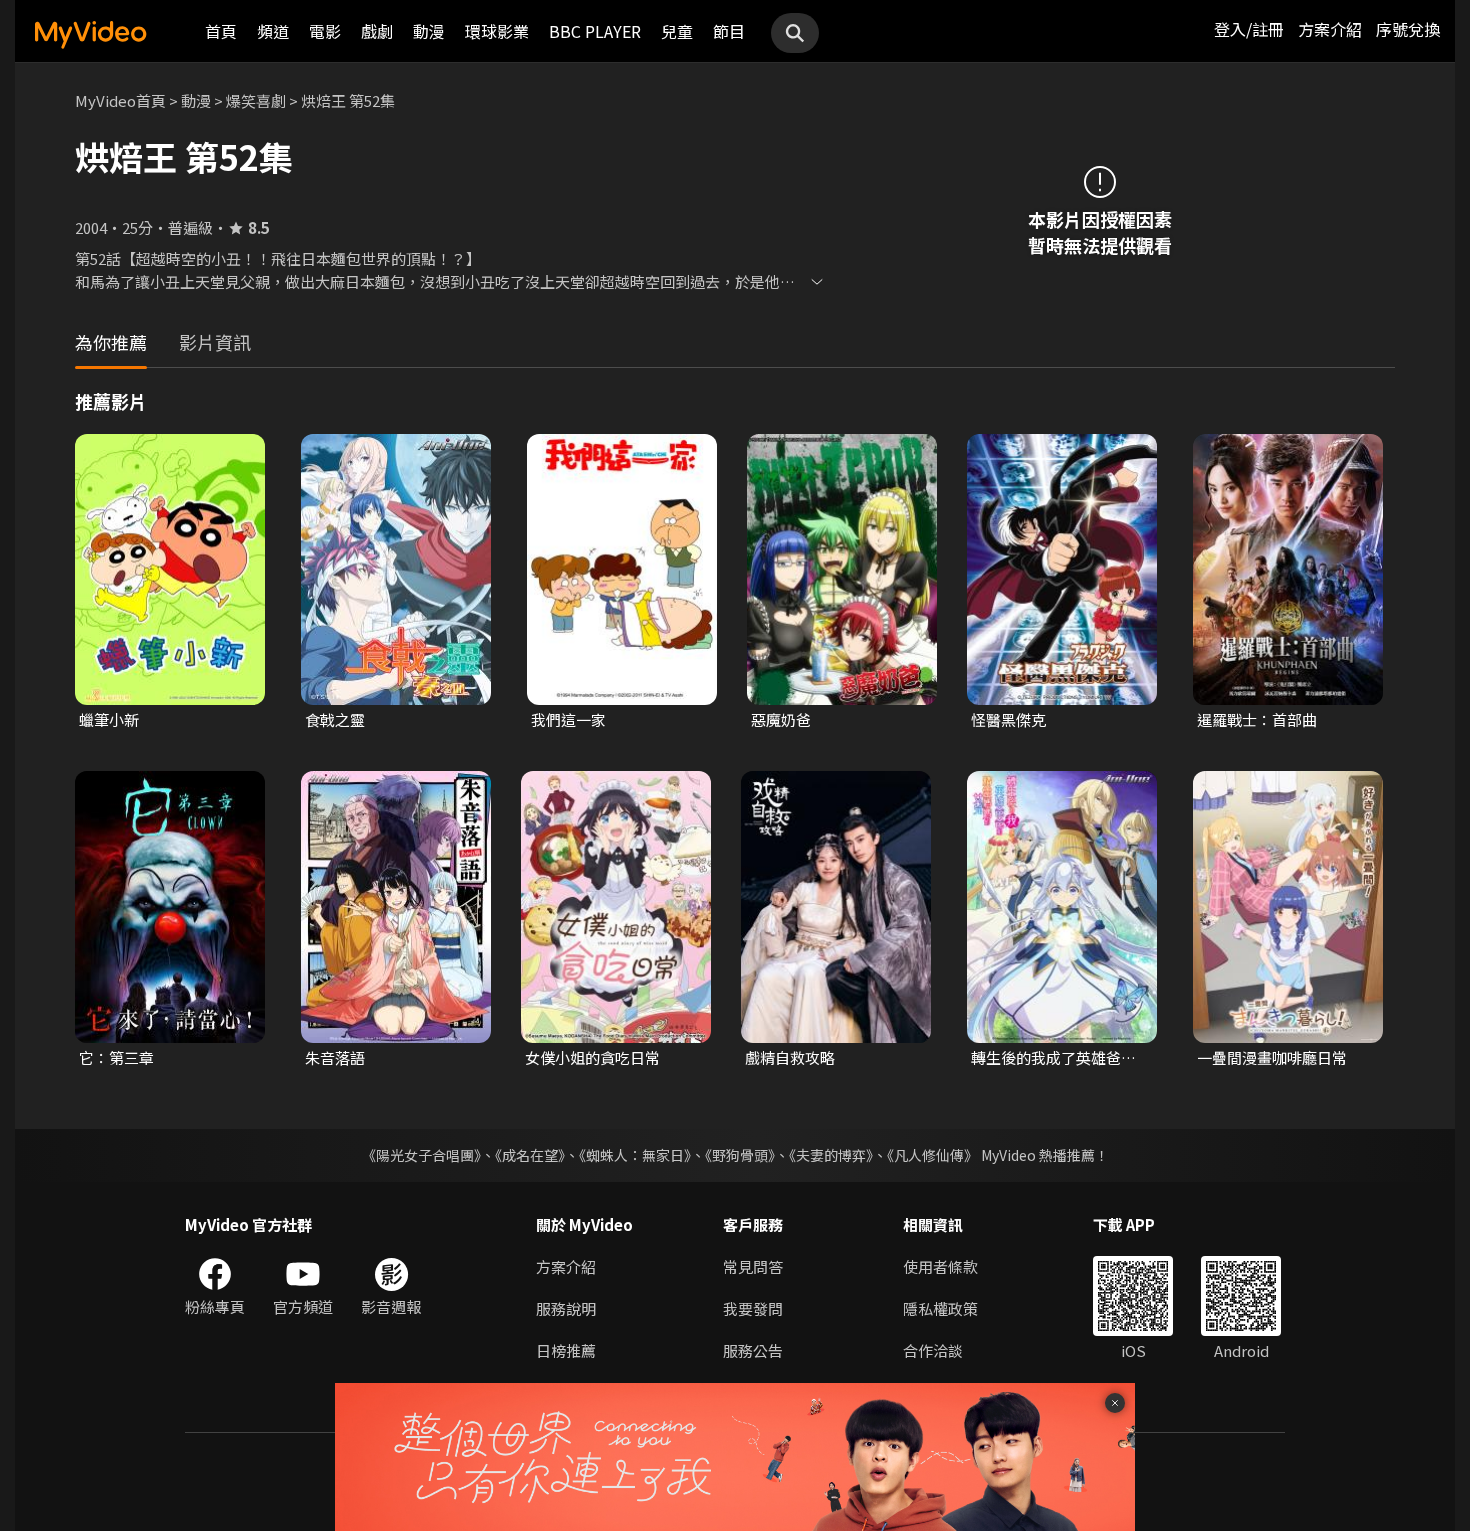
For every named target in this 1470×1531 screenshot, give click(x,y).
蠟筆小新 (109, 719)
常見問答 (753, 1266)
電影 (325, 31)
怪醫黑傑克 (1008, 719)
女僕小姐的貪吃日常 (592, 1057)
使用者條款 (940, 1266)
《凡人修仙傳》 (932, 1155)
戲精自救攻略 (790, 1057)
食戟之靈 (335, 719)
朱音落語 (335, 1057)
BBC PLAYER (595, 31)
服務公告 (753, 1350)
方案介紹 (1330, 29)
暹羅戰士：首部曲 (1257, 719)
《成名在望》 (530, 1155)
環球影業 (497, 31)
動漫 (429, 31)
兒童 (677, 31)
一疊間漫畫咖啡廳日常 (1272, 1057)
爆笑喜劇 (256, 100)
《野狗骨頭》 (740, 1155)
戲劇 (377, 31)
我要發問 (753, 1308)
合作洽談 (933, 1350)
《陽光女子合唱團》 (421, 1155)
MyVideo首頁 (120, 100)
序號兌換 (1408, 29)
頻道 (273, 31)
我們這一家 (568, 719)
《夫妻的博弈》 (831, 1155)
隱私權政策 (940, 1308)
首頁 (221, 31)
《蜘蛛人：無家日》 (635, 1155)
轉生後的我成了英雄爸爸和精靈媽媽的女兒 (1053, 1058)
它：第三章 (116, 1057)
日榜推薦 (566, 1350)
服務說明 (566, 1308)
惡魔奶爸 (781, 719)
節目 (729, 31)
